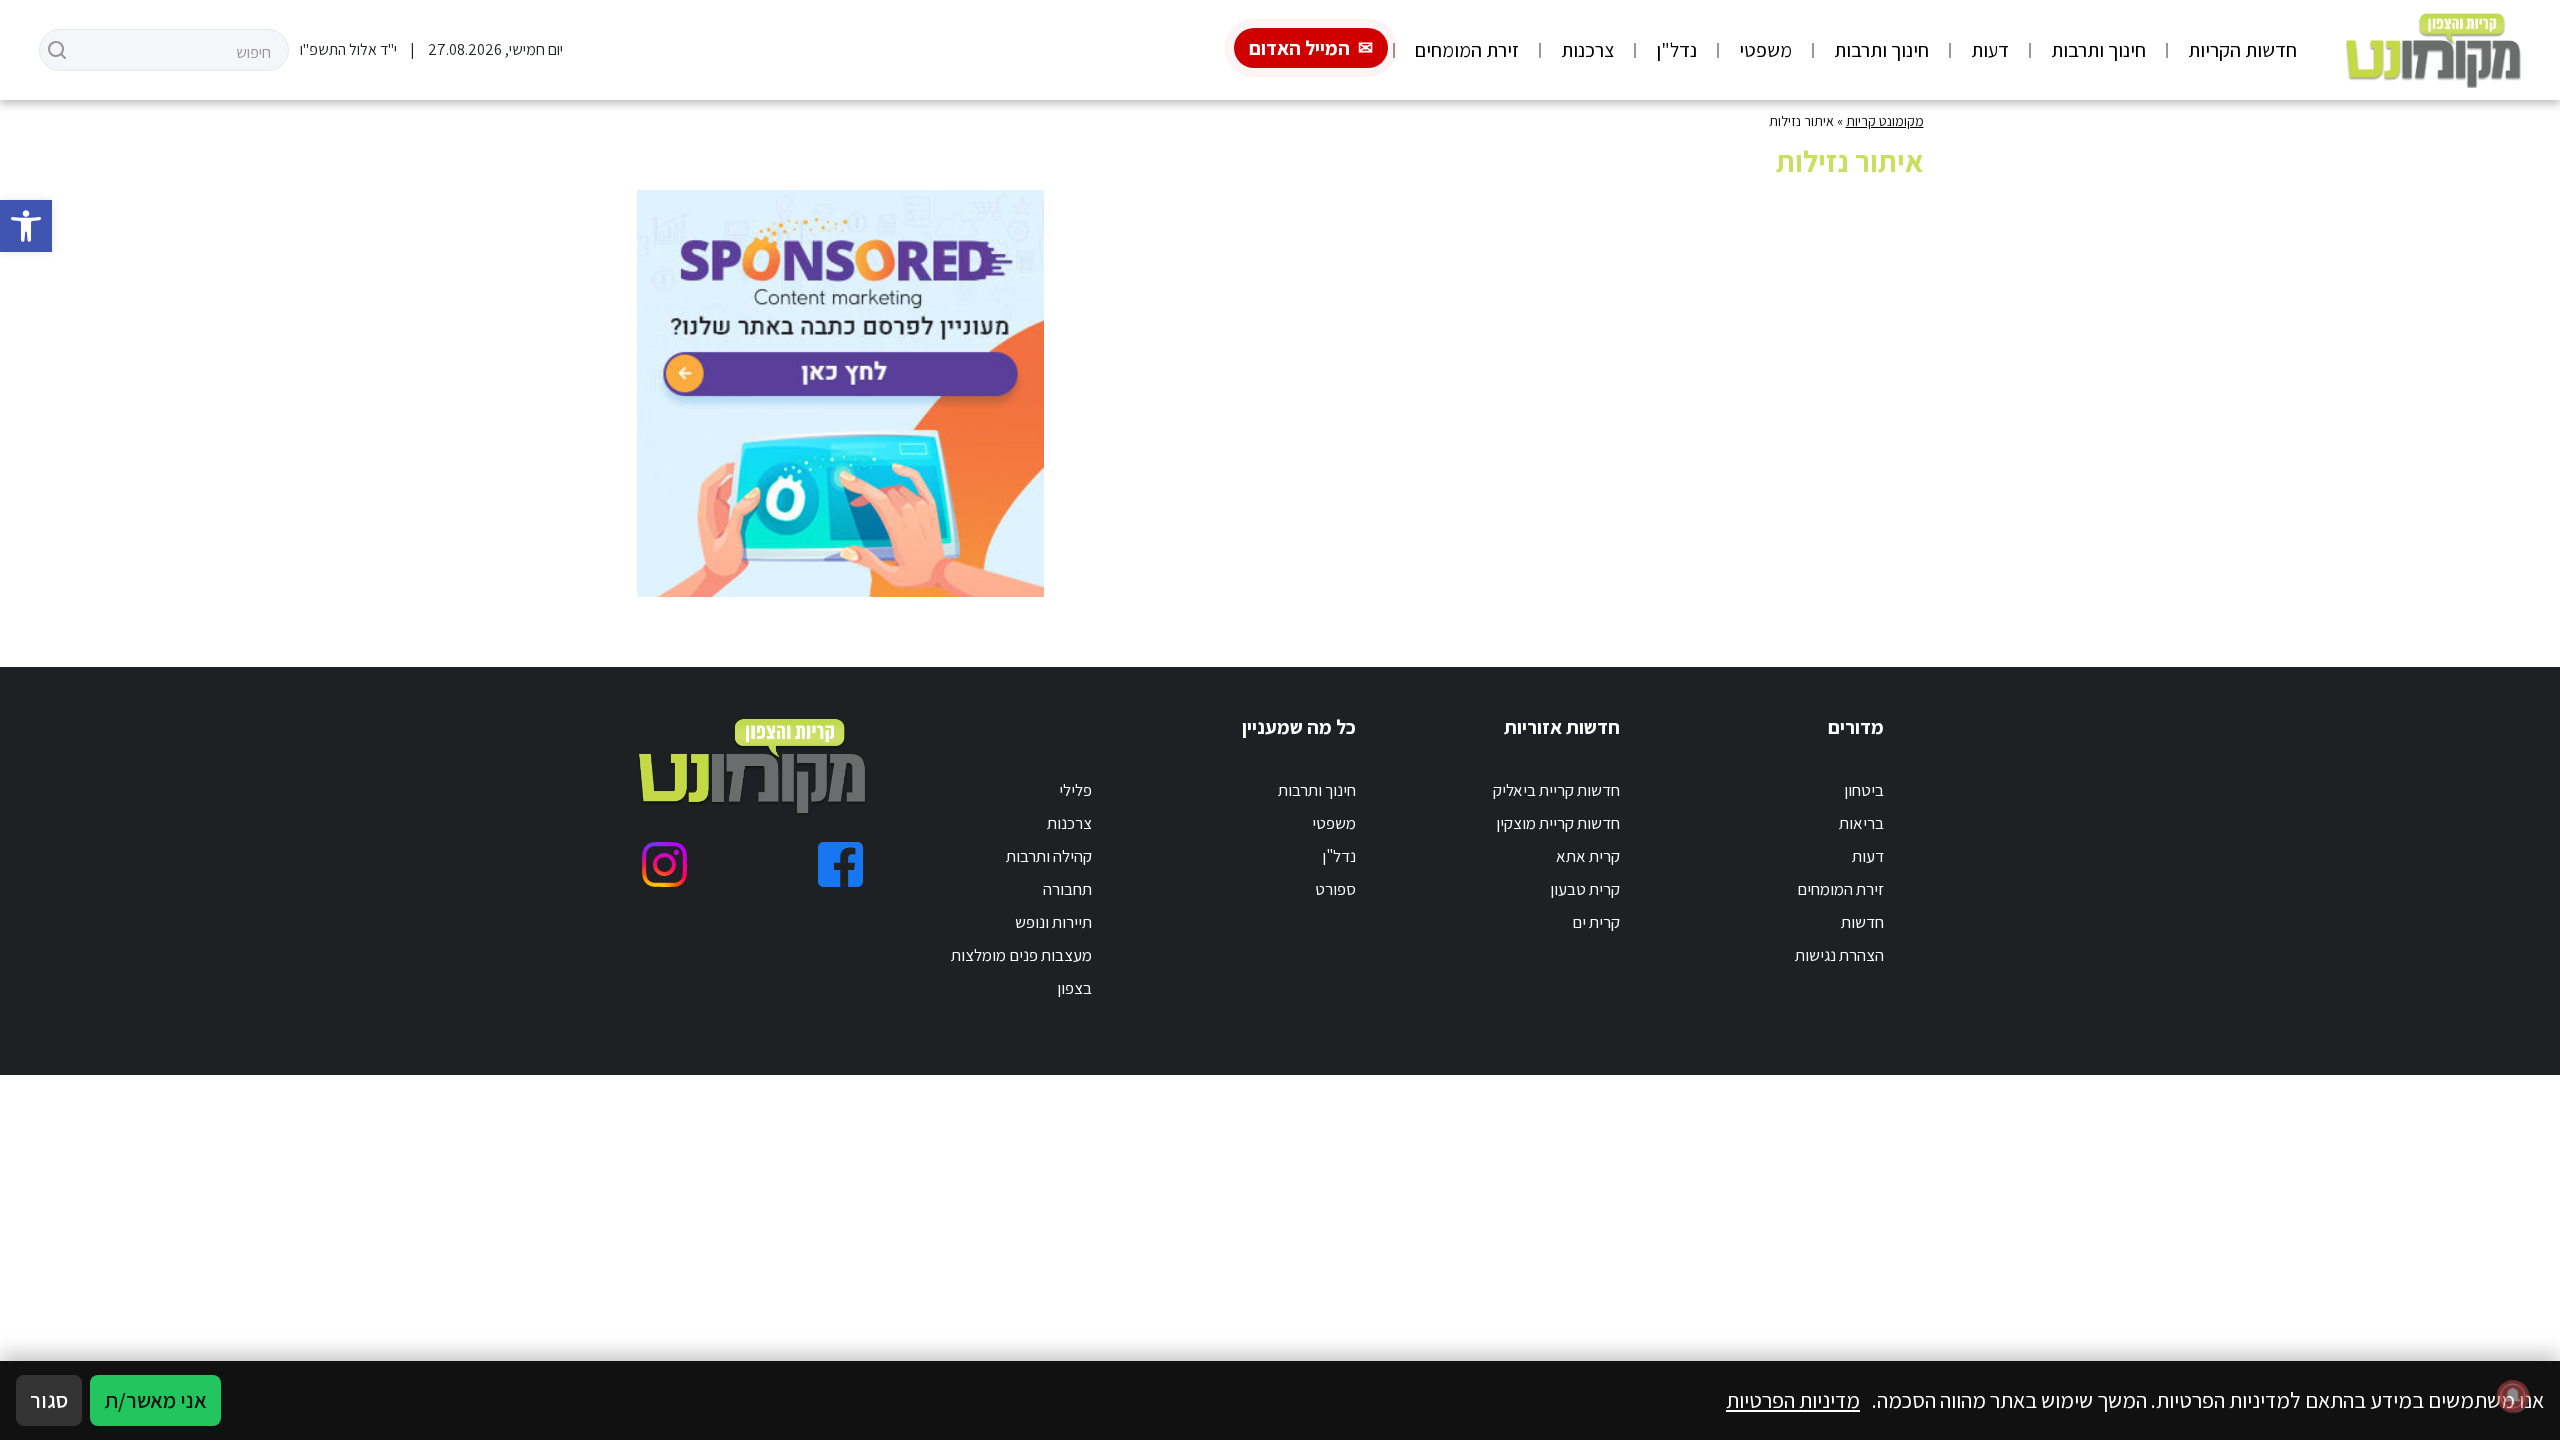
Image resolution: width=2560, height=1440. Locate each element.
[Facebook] (840, 864)
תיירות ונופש (1053, 922)
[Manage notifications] (2513, 1396)
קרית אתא (1588, 856)
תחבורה (1067, 889)
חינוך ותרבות (2098, 50)
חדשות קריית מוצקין (1558, 823)
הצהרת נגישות (1839, 955)
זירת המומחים (1467, 50)
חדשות (1862, 922)
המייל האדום (1299, 48)
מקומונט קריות (1885, 121)
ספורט (1335, 889)
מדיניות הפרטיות (1793, 1400)
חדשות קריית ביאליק (1556, 790)
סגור (49, 1400)
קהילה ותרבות (1049, 856)
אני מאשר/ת (155, 1400)
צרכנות (1587, 50)
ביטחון (1864, 790)
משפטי (1765, 50)
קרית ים (1596, 922)
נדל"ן (1676, 50)
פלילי (1075, 790)
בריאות (1861, 823)
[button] (26, 226)
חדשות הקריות (2242, 50)
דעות (1990, 50)
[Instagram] (664, 864)
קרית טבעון (1585, 889)
